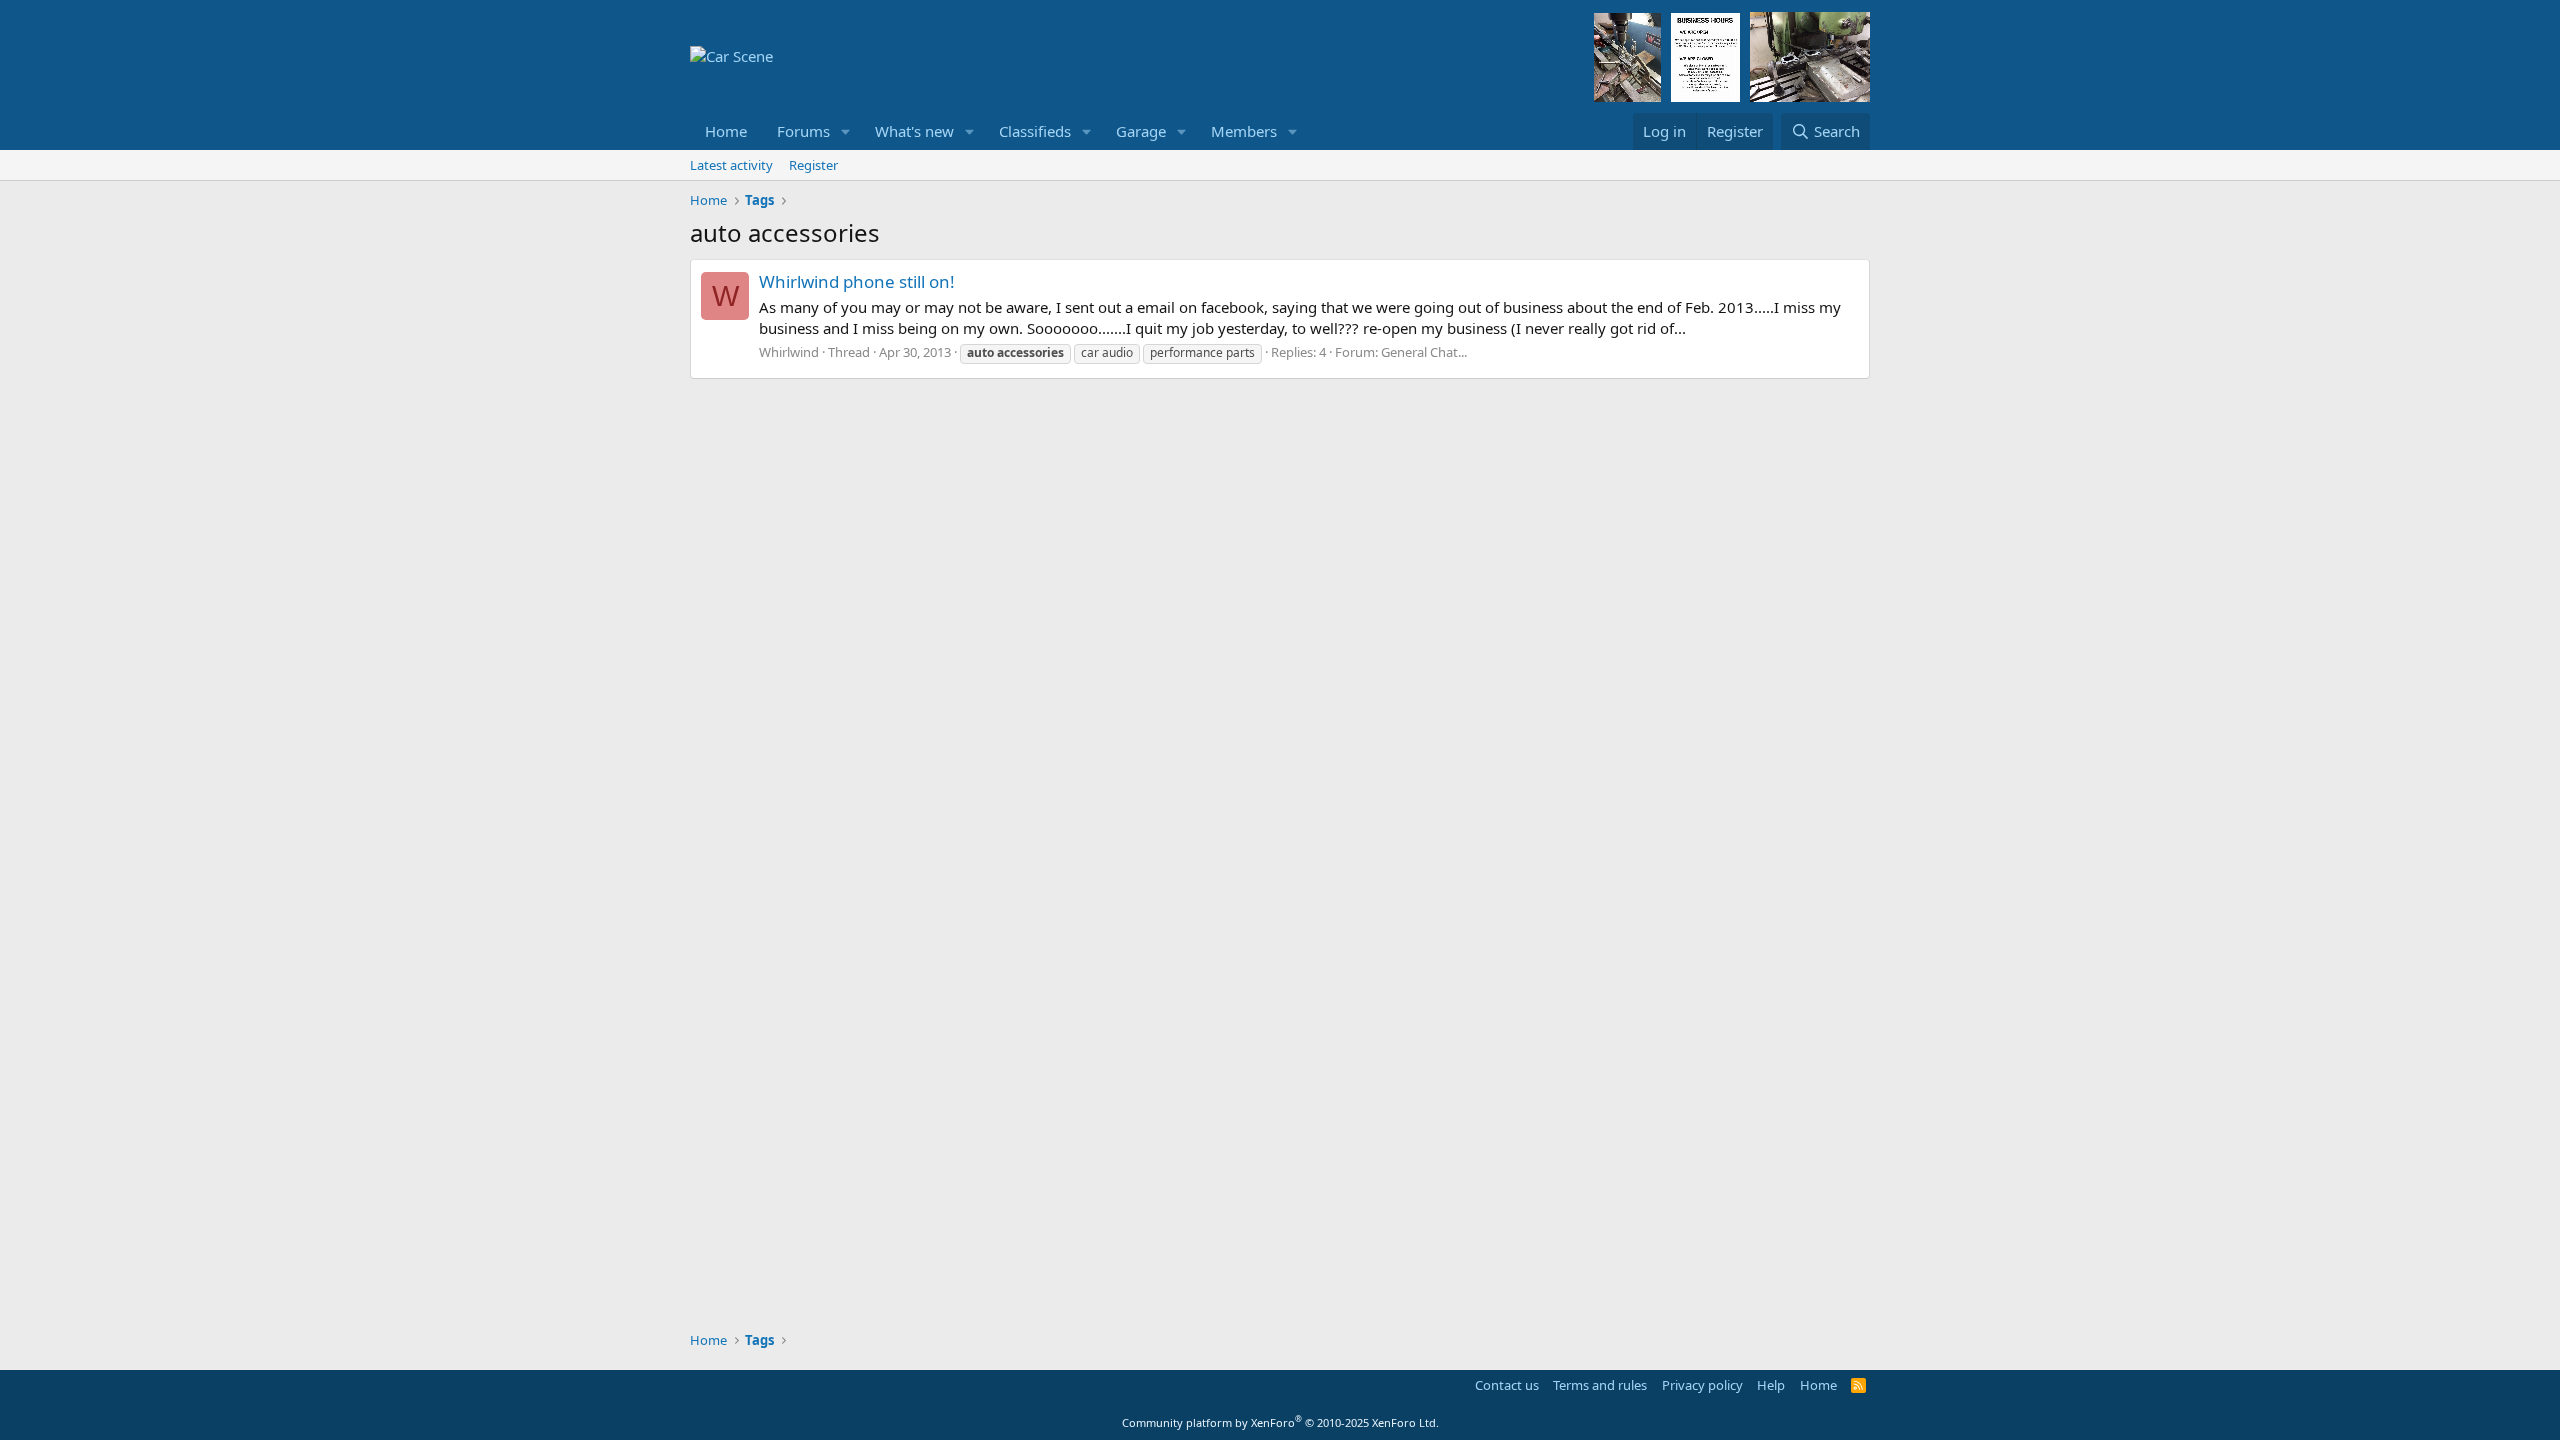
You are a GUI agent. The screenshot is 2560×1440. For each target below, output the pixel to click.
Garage (1141, 131)
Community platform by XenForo (1280, 1422)
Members (1244, 131)
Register (813, 165)
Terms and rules (1600, 1385)
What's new (914, 131)
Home (726, 131)
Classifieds (1035, 131)
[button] (846, 131)
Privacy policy (1702, 1385)
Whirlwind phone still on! (857, 281)
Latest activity (731, 165)
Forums (803, 131)
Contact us (1507, 1385)
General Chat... (1424, 352)
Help (1771, 1385)
